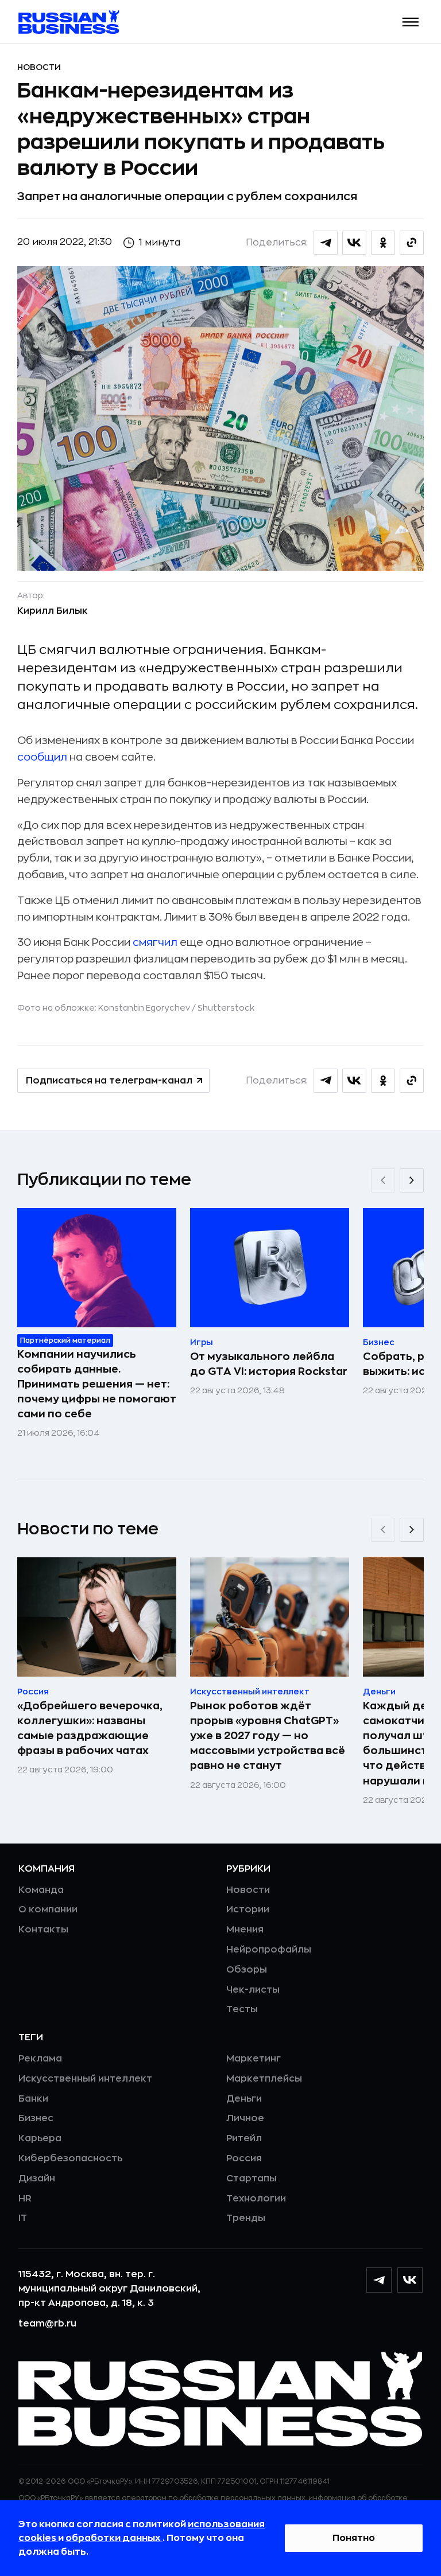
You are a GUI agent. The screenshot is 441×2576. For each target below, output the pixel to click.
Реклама (40, 2059)
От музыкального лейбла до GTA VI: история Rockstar (269, 1364)
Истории (248, 1909)
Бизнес (36, 2118)
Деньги (244, 2099)
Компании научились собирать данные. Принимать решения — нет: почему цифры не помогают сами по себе (97, 1384)
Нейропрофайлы (269, 1950)
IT (23, 2218)
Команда (41, 1890)
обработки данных (114, 2538)
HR (25, 2199)
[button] (411, 22)
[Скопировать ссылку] (412, 243)
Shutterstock (226, 1008)
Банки (33, 2099)
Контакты (43, 1930)
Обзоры (247, 1970)
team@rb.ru (47, 2324)
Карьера (40, 2138)
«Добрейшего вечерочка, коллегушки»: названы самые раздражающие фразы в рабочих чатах (90, 1728)
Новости (39, 67)
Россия (244, 2158)
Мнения (245, 1930)
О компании (48, 1909)
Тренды (246, 2218)
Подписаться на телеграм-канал (109, 1081)
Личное (245, 2118)
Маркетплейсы (264, 2079)
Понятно (354, 2538)
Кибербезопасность (70, 2158)
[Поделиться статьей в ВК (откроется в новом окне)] (354, 243)
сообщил (42, 757)
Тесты (242, 2009)
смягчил (155, 942)
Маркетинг (254, 2059)
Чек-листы (253, 1990)
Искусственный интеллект (85, 2079)
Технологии (256, 2199)
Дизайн (37, 2179)
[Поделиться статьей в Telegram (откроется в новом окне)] (326, 243)
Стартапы (252, 2179)
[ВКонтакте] (410, 2280)
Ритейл (244, 2138)
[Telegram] (379, 2280)
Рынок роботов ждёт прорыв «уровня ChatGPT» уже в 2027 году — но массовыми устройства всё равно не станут (268, 1736)
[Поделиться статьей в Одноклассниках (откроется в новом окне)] (383, 243)
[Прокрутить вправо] (412, 1180)
